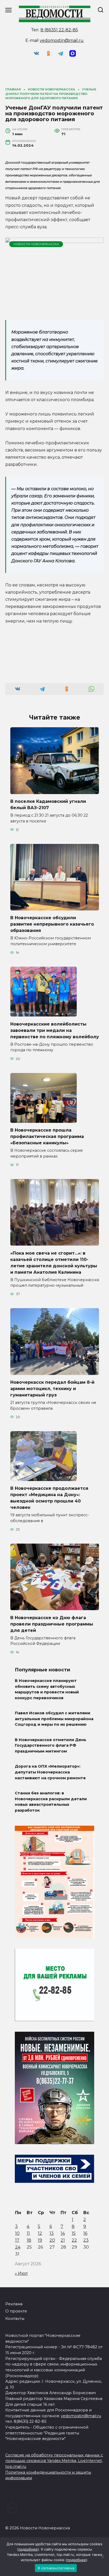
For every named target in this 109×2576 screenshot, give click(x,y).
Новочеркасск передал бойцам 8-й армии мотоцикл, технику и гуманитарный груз (52, 1389)
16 (85, 2233)
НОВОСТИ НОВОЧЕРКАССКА (36, 244)
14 (63, 2233)
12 (40, 2233)
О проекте (16, 2311)
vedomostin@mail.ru (62, 40)
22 (74, 2240)
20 (52, 2240)
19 (40, 2240)
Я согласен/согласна (56, 2568)
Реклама (14, 2304)
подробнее (28, 2549)
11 (28, 2233)
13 (52, 2233)
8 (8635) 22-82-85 (59, 30)
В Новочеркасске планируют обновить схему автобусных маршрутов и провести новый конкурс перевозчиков (47, 1689)
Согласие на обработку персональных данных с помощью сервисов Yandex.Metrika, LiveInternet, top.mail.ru (54, 2461)
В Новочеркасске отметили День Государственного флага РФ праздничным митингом (51, 1745)
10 (17, 2233)
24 (18, 2247)
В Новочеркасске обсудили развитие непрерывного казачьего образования (52, 924)
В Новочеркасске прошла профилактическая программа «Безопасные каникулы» (47, 1136)
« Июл (21, 2273)
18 (29, 2240)
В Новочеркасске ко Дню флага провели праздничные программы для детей (52, 1624)
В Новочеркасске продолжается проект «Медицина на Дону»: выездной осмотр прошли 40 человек (49, 1498)
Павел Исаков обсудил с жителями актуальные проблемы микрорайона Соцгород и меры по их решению (54, 1719)
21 (63, 2240)
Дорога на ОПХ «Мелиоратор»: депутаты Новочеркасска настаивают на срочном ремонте (50, 1772)
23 (86, 2240)
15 (74, 2233)
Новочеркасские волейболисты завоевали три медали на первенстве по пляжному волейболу (55, 1030)
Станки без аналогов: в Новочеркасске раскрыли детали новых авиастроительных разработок (51, 1802)
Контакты (15, 2319)
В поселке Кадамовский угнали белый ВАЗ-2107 (48, 805)
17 (17, 2240)
